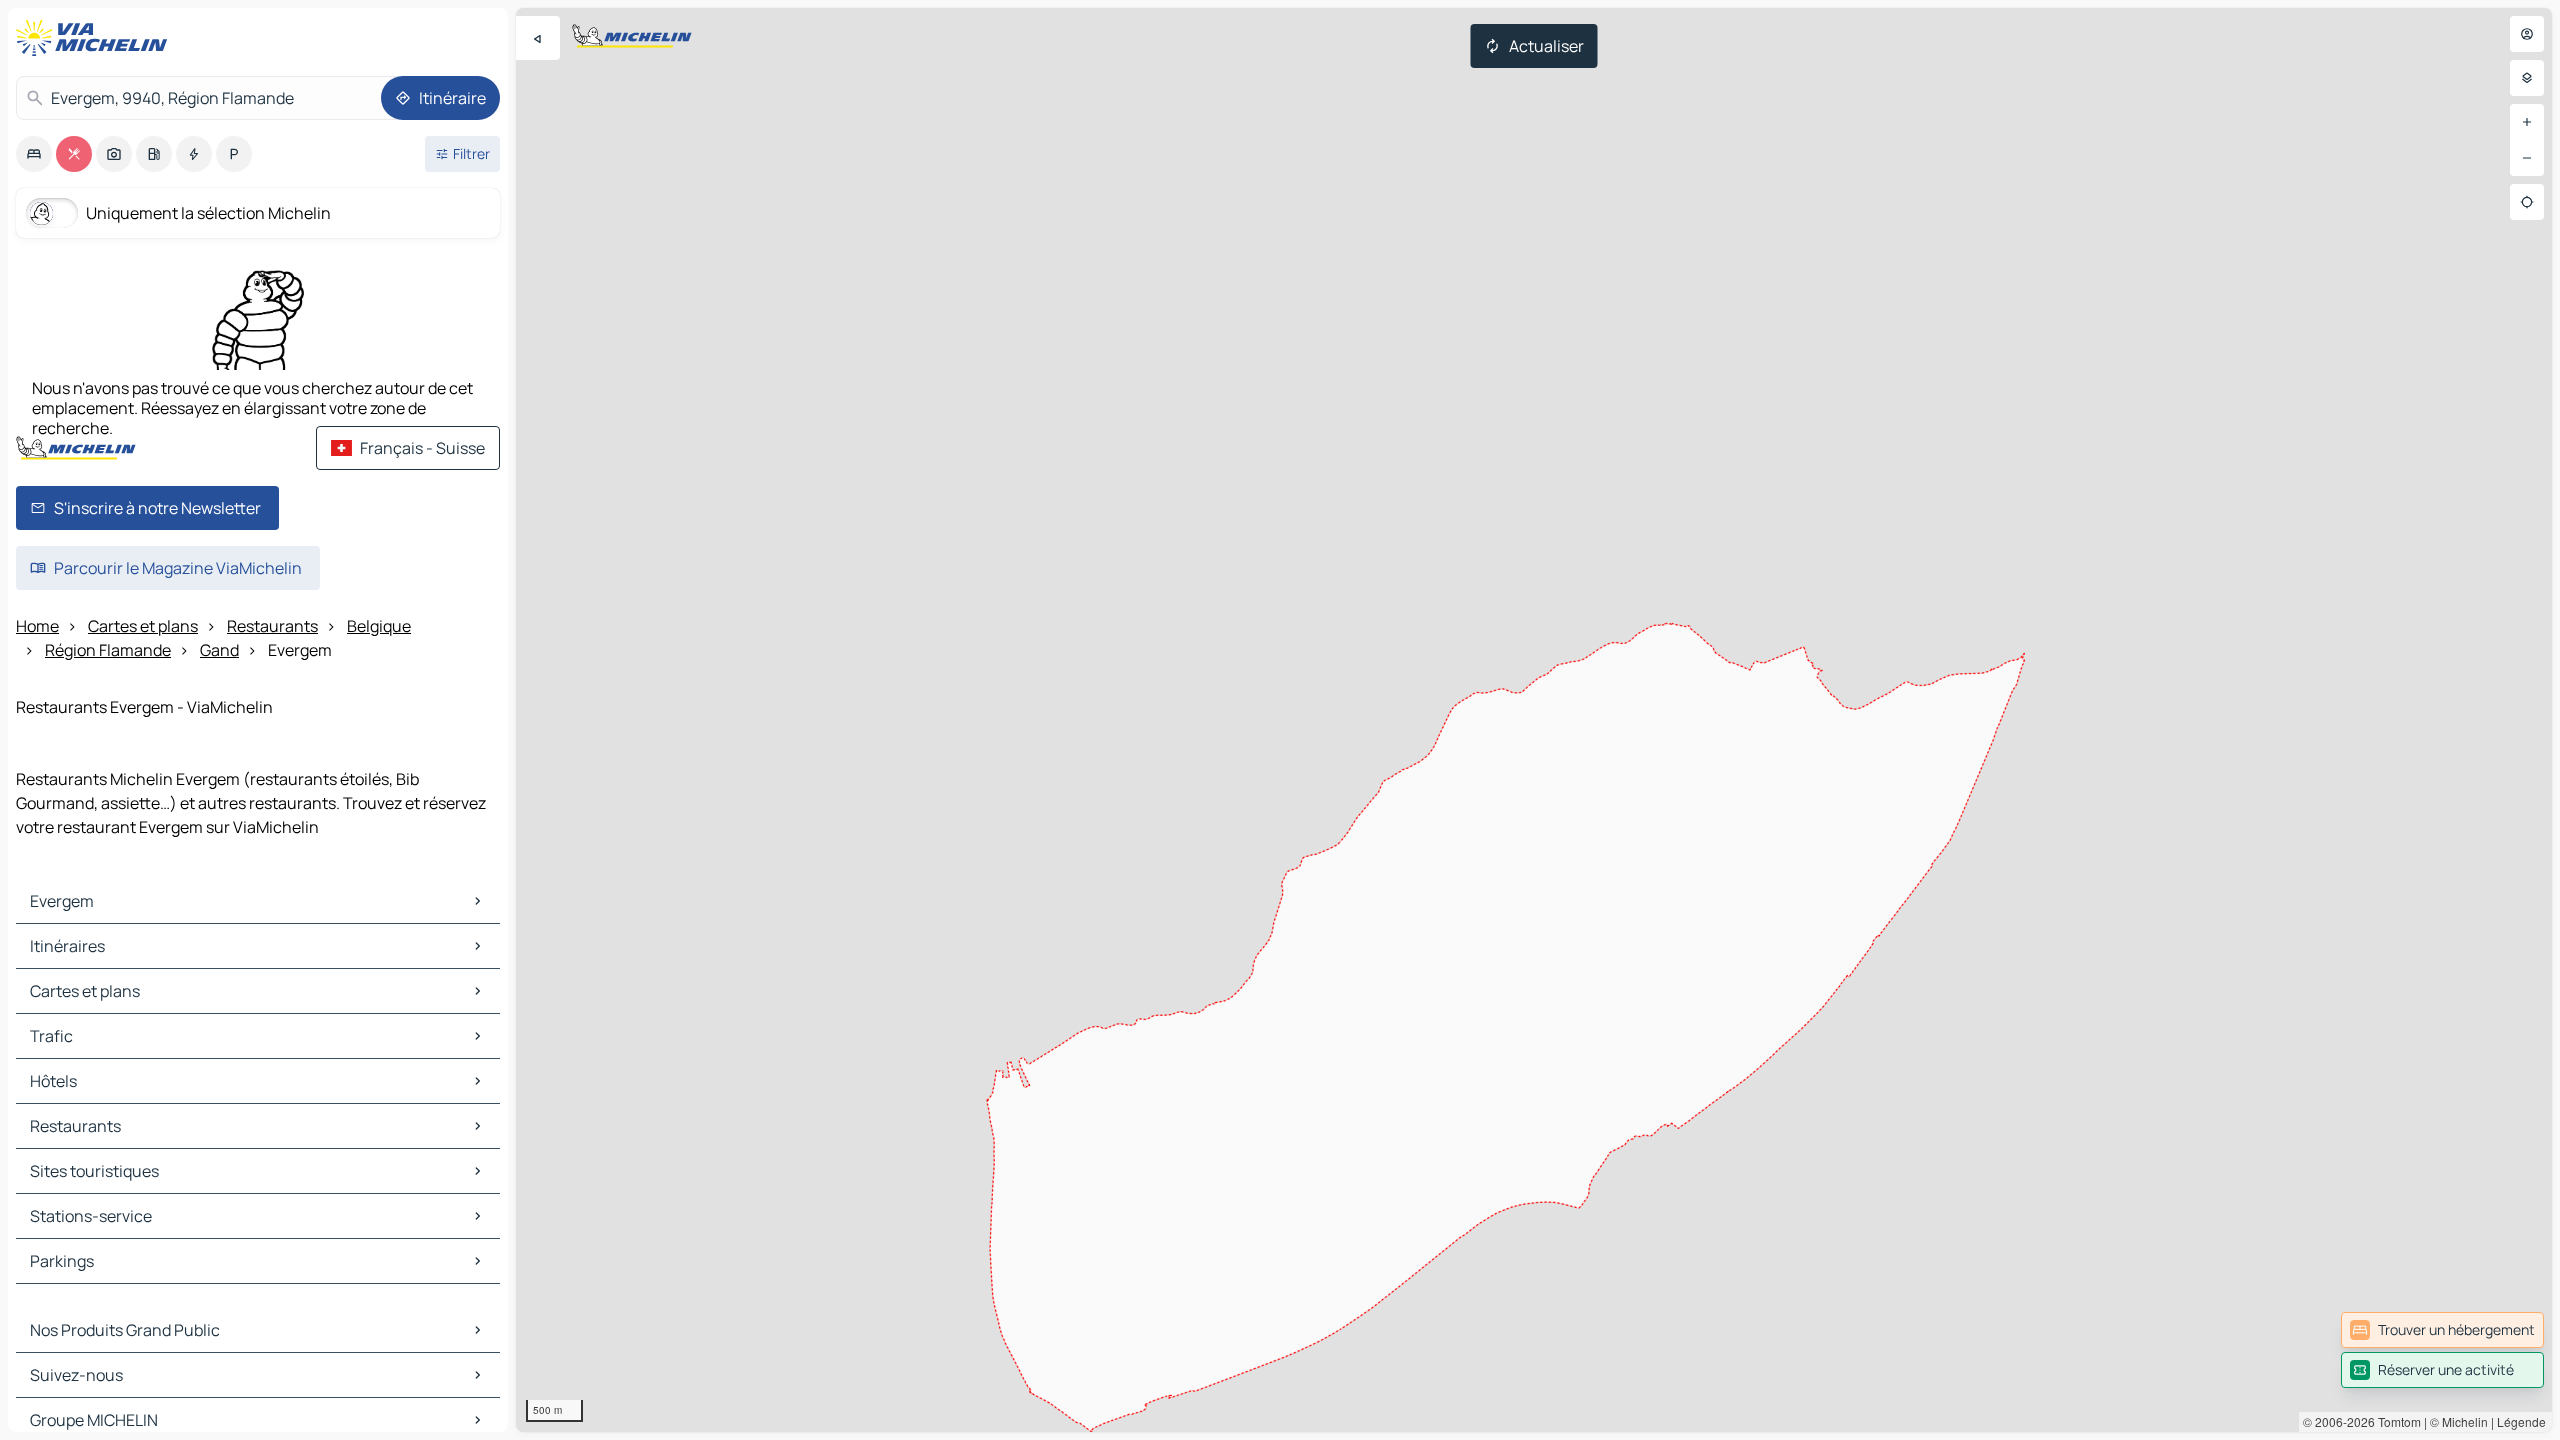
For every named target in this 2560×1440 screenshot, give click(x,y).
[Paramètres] (2527, 78)
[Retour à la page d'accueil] (96, 38)
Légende (2521, 1421)
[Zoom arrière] (2527, 158)
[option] (34, 154)
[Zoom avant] (2527, 122)
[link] (2442, 1330)
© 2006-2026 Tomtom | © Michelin (2395, 1421)
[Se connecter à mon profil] (2527, 34)
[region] (1534, 720)
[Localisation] (2527, 202)
